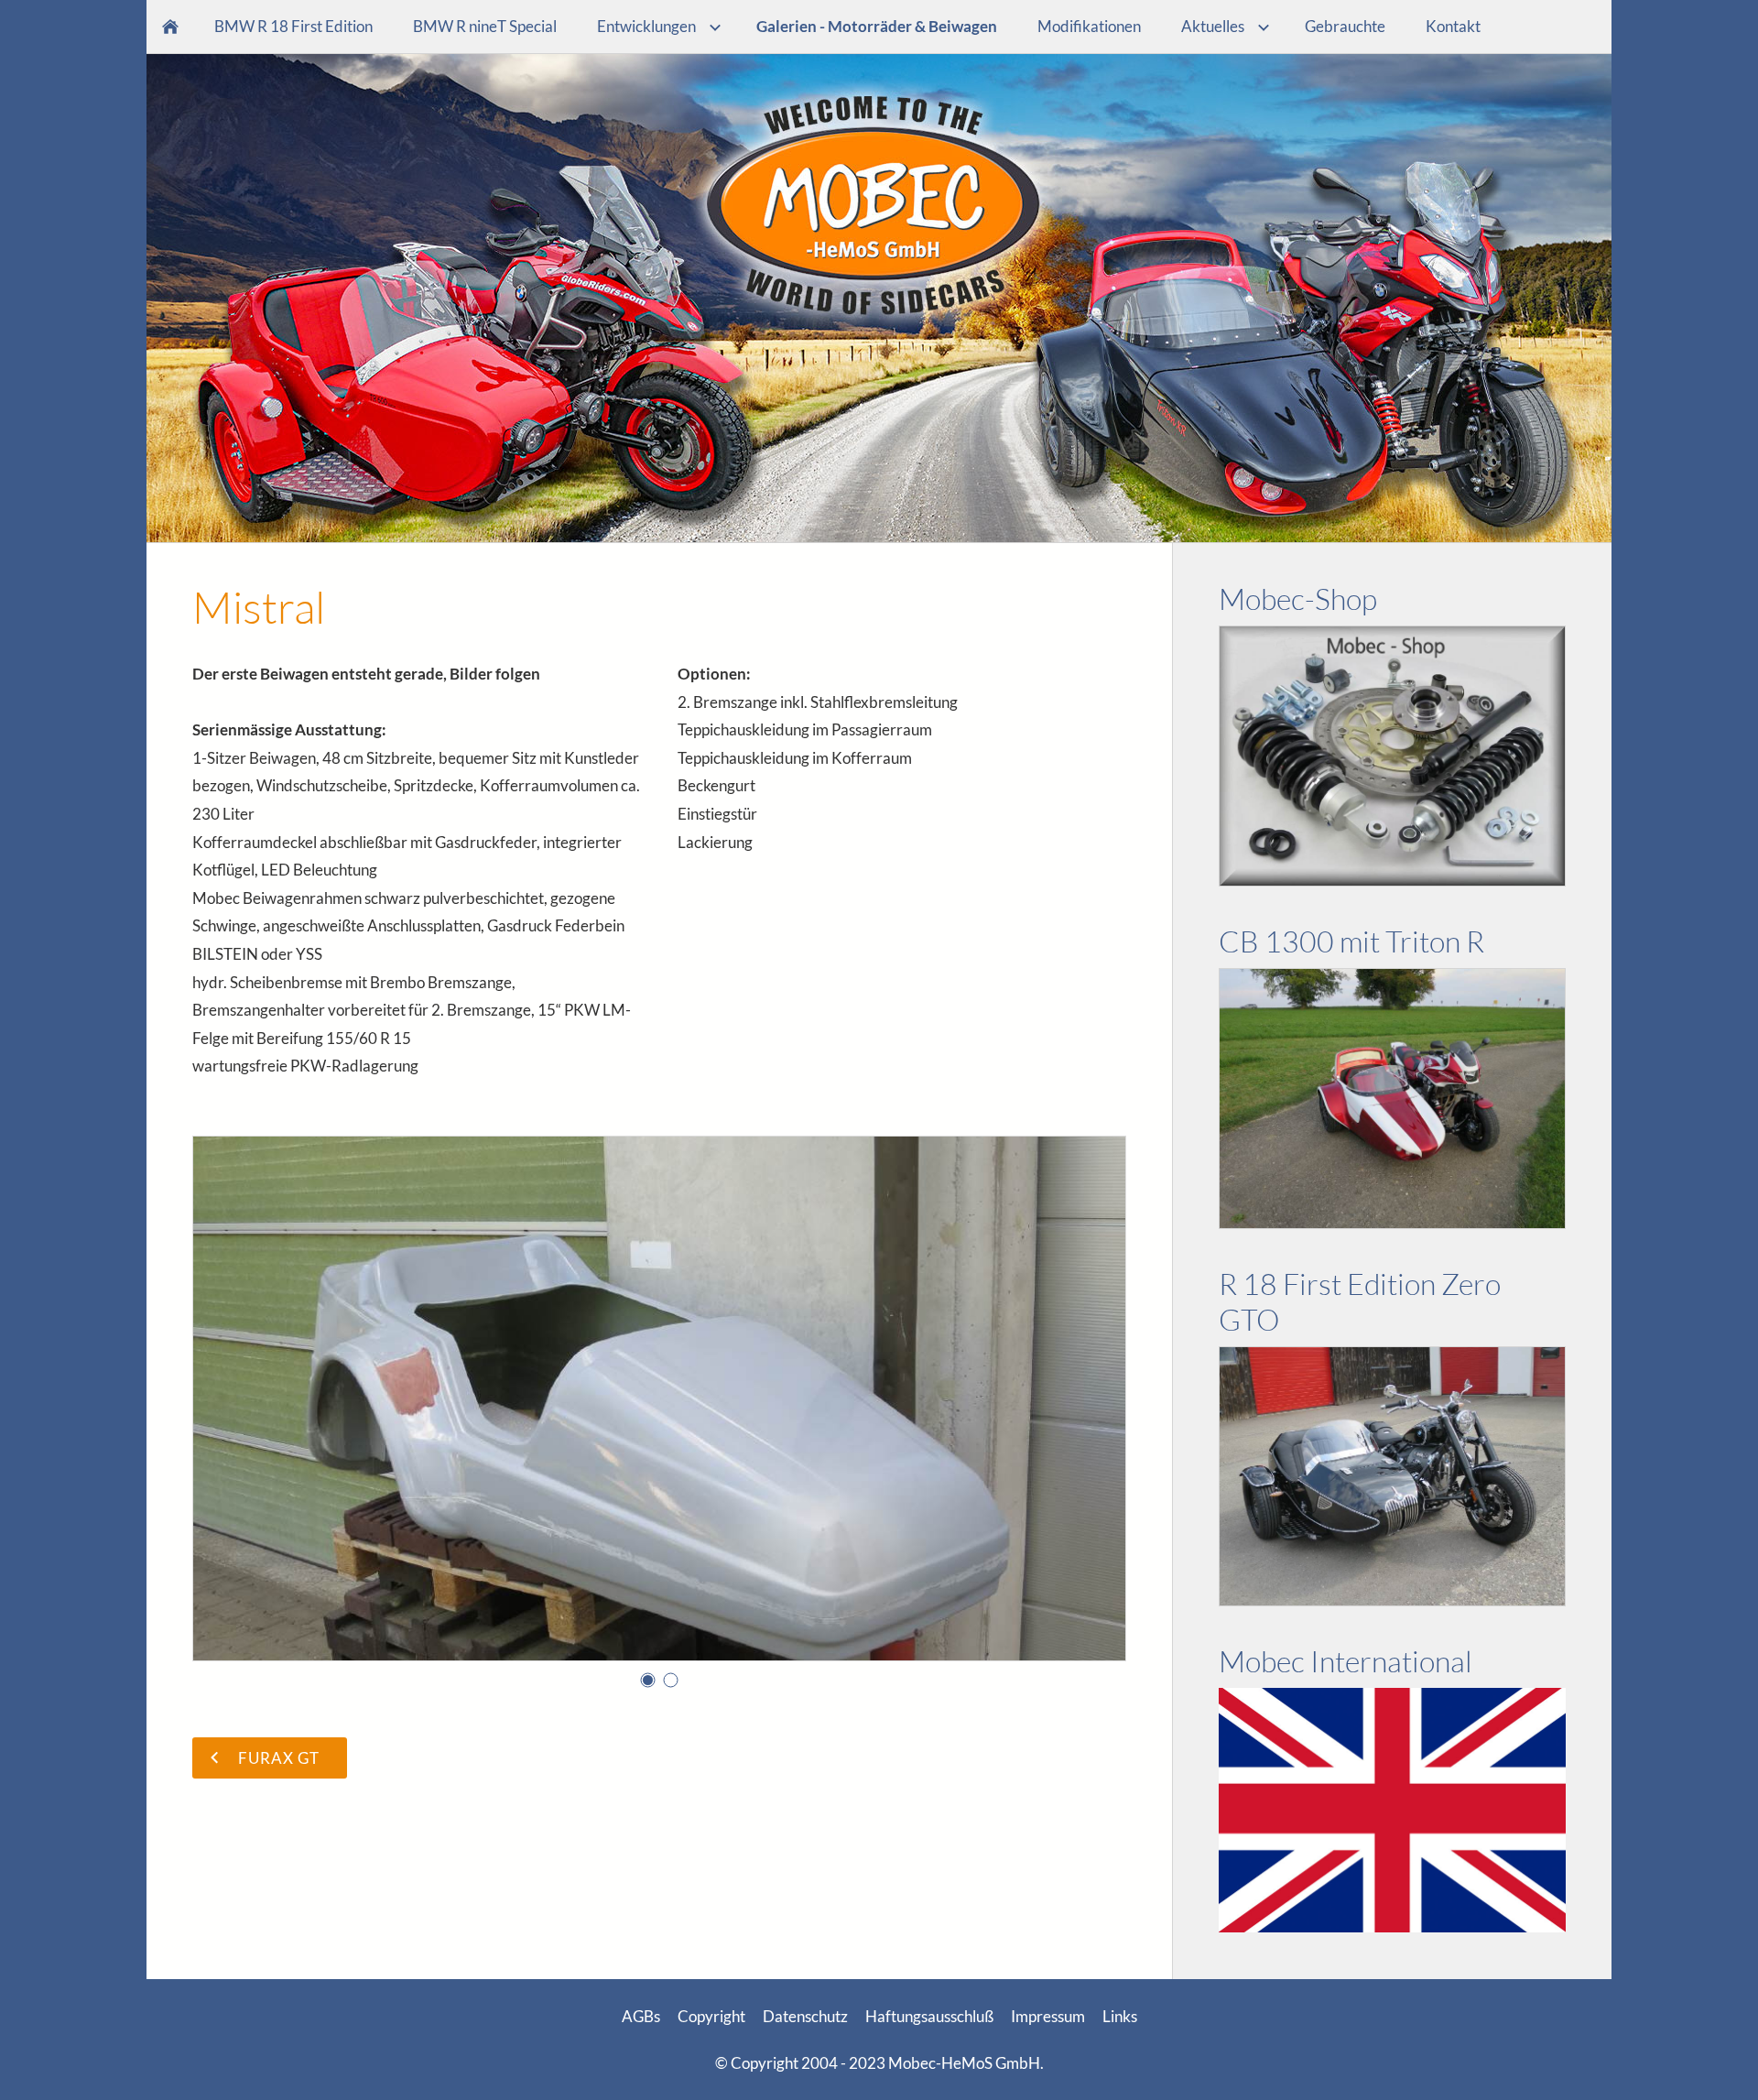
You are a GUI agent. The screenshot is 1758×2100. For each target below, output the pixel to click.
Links (1120, 2016)
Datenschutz (805, 2016)
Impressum (1048, 2016)
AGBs (641, 2016)
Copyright (711, 2016)
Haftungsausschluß (929, 2016)
